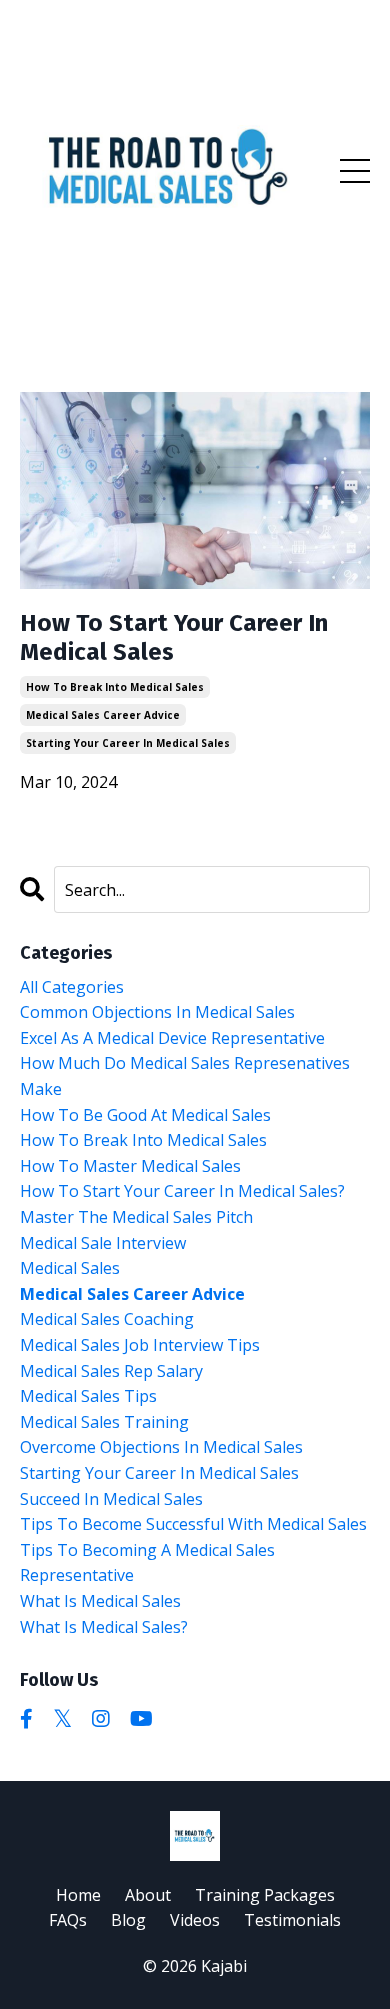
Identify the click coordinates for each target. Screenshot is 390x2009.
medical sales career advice (103, 715)
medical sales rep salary (111, 1371)
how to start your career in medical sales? (182, 1191)
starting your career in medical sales (128, 743)
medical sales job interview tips (140, 1345)
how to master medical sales (130, 1166)
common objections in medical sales (157, 1012)
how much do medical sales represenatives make (185, 1076)
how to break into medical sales (115, 687)
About (148, 1895)
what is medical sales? (104, 1627)
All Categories (72, 987)
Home (78, 1895)
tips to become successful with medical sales (193, 1524)
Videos (195, 1920)
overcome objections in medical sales (161, 1447)
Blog (128, 1920)
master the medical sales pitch (136, 1217)
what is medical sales (100, 1601)
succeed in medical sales (111, 1499)
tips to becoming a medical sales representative (147, 1563)
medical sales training (104, 1422)
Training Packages (265, 1895)
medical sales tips (88, 1396)
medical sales (70, 1268)
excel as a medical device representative (172, 1038)
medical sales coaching (107, 1319)
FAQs (68, 1920)
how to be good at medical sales (145, 1115)
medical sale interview (103, 1243)
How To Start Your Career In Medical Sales (174, 637)
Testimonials (292, 1920)
